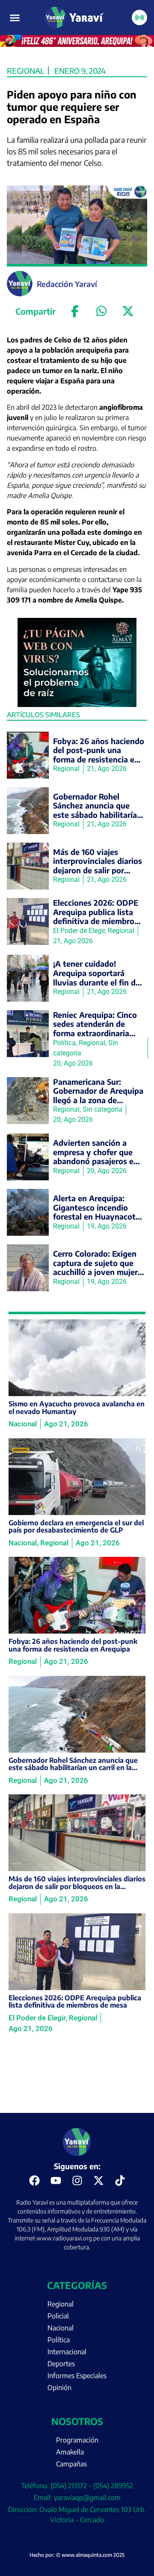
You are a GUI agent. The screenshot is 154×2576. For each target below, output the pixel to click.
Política (59, 2340)
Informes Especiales (77, 2376)
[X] (128, 311)
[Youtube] (56, 2181)
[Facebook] (75, 311)
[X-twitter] (98, 2181)
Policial (58, 2316)
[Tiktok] (120, 2181)
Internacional (67, 2352)
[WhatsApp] (101, 311)
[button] (15, 17)
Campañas (71, 2464)
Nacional (61, 2328)
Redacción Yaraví (67, 284)
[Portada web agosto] (77, 44)
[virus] (77, 704)
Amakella (70, 2452)
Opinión (59, 2388)
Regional (26, 71)
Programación (77, 2440)
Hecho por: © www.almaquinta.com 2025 (77, 2555)
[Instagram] (77, 2181)
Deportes (61, 2364)
